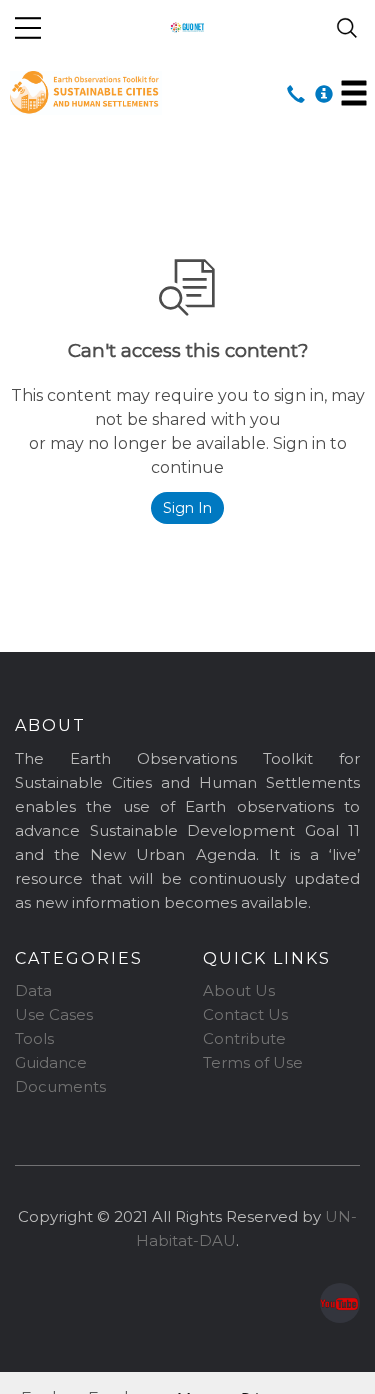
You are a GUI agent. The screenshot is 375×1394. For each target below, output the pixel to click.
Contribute (244, 1038)
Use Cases (54, 1014)
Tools (34, 1038)
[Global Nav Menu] (28, 28)
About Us (239, 990)
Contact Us (245, 1014)
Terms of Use (253, 1062)
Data (33, 990)
